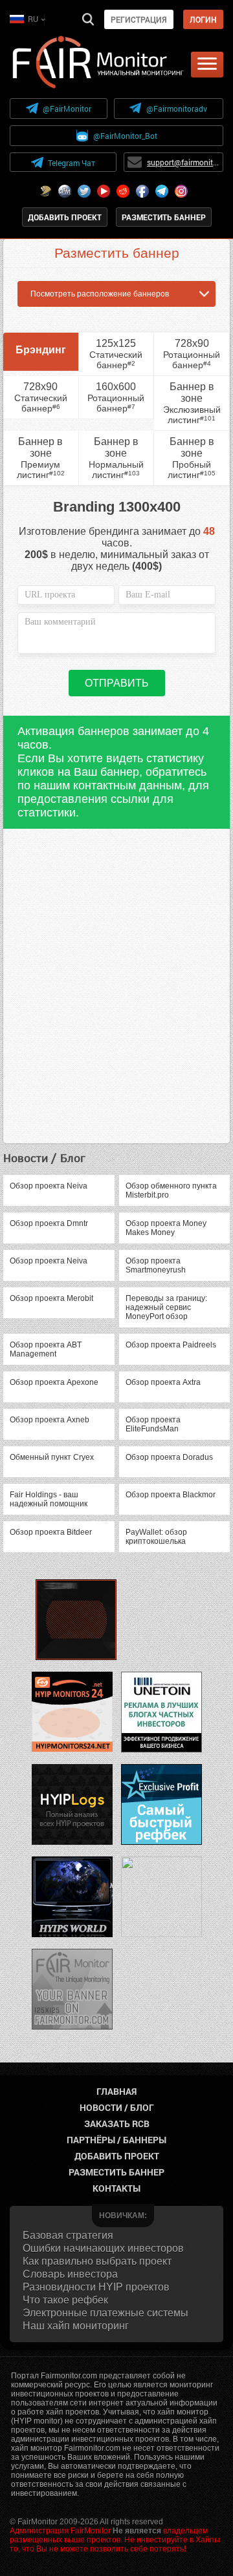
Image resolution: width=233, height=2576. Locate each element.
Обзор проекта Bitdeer (51, 1532)
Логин (203, 19)
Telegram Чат (72, 163)
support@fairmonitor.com (183, 162)
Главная (116, 2091)
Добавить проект (65, 217)
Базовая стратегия (68, 2235)
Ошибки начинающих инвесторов (103, 2248)
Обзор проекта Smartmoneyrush (156, 1265)
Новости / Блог (117, 2107)
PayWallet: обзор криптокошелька (156, 1537)
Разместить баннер (164, 217)
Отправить (117, 683)
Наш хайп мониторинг (76, 2326)
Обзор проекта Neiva (49, 1186)
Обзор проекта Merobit (51, 1298)
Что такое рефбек (65, 2300)
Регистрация (139, 19)
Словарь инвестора (70, 2274)
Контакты (116, 2188)
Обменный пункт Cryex (52, 1457)
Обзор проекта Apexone (54, 1382)
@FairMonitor (67, 109)
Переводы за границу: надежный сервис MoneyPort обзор (166, 1307)
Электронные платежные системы (105, 2313)
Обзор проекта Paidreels (171, 1345)
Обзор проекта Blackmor (171, 1495)
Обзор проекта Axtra (163, 1382)
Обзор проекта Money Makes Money (166, 1228)
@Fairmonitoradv (177, 109)
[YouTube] (104, 191)
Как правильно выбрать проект (97, 2261)
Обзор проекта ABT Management (46, 1349)
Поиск (88, 19)
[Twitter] (84, 191)
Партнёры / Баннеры (116, 2140)
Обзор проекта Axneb (50, 1420)
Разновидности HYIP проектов (96, 2287)
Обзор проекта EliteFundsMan (153, 1424)
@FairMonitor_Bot (125, 136)
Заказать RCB (117, 2124)
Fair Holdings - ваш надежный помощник (49, 1499)
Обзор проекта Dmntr (49, 1223)
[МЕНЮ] (207, 65)
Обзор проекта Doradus (169, 1457)
